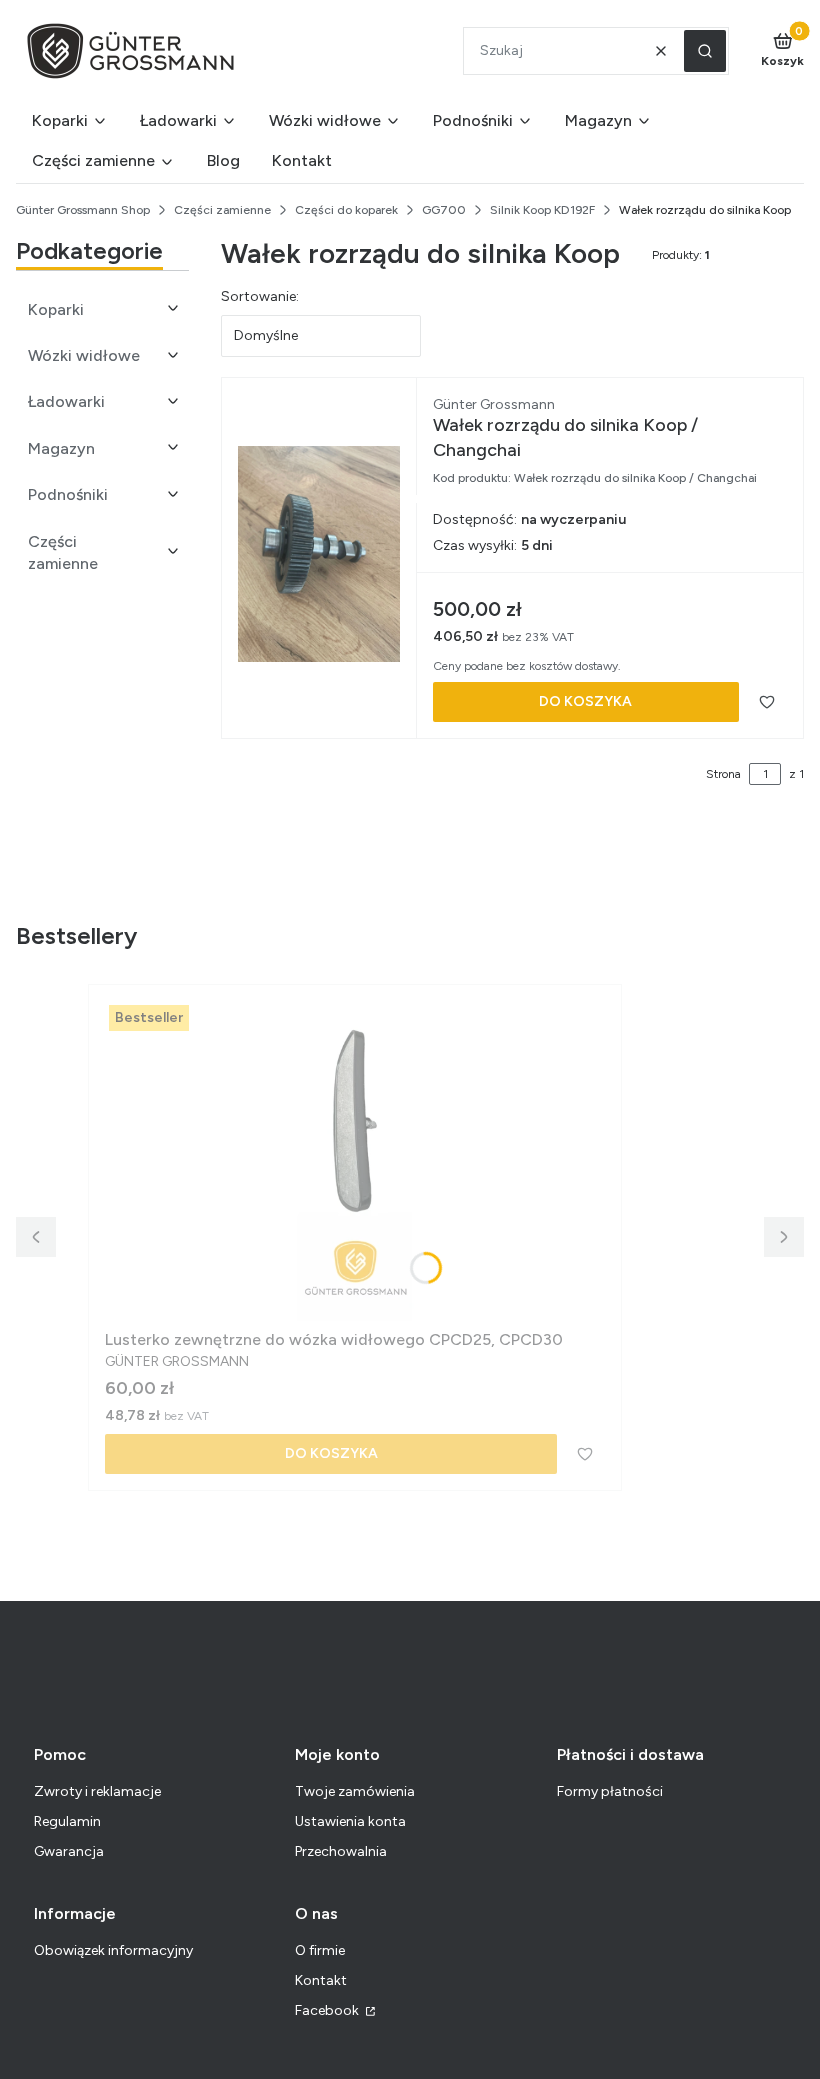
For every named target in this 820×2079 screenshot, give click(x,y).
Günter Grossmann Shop (83, 210)
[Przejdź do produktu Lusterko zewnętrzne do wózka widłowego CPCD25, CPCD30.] (355, 1161)
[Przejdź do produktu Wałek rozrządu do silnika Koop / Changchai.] (319, 554)
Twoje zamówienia (355, 1791)
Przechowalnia (341, 1851)
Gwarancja (69, 1851)
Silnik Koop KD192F (542, 210)
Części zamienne (222, 210)
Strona (723, 774)
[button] (705, 51)
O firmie (320, 1950)
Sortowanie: (260, 296)
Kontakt (321, 1980)
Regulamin (67, 1821)
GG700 (444, 210)
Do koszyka (585, 701)
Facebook (328, 2010)
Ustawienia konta (350, 1821)
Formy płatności (610, 1791)
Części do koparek (346, 210)
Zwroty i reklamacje (97, 1791)
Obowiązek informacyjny (113, 1950)
